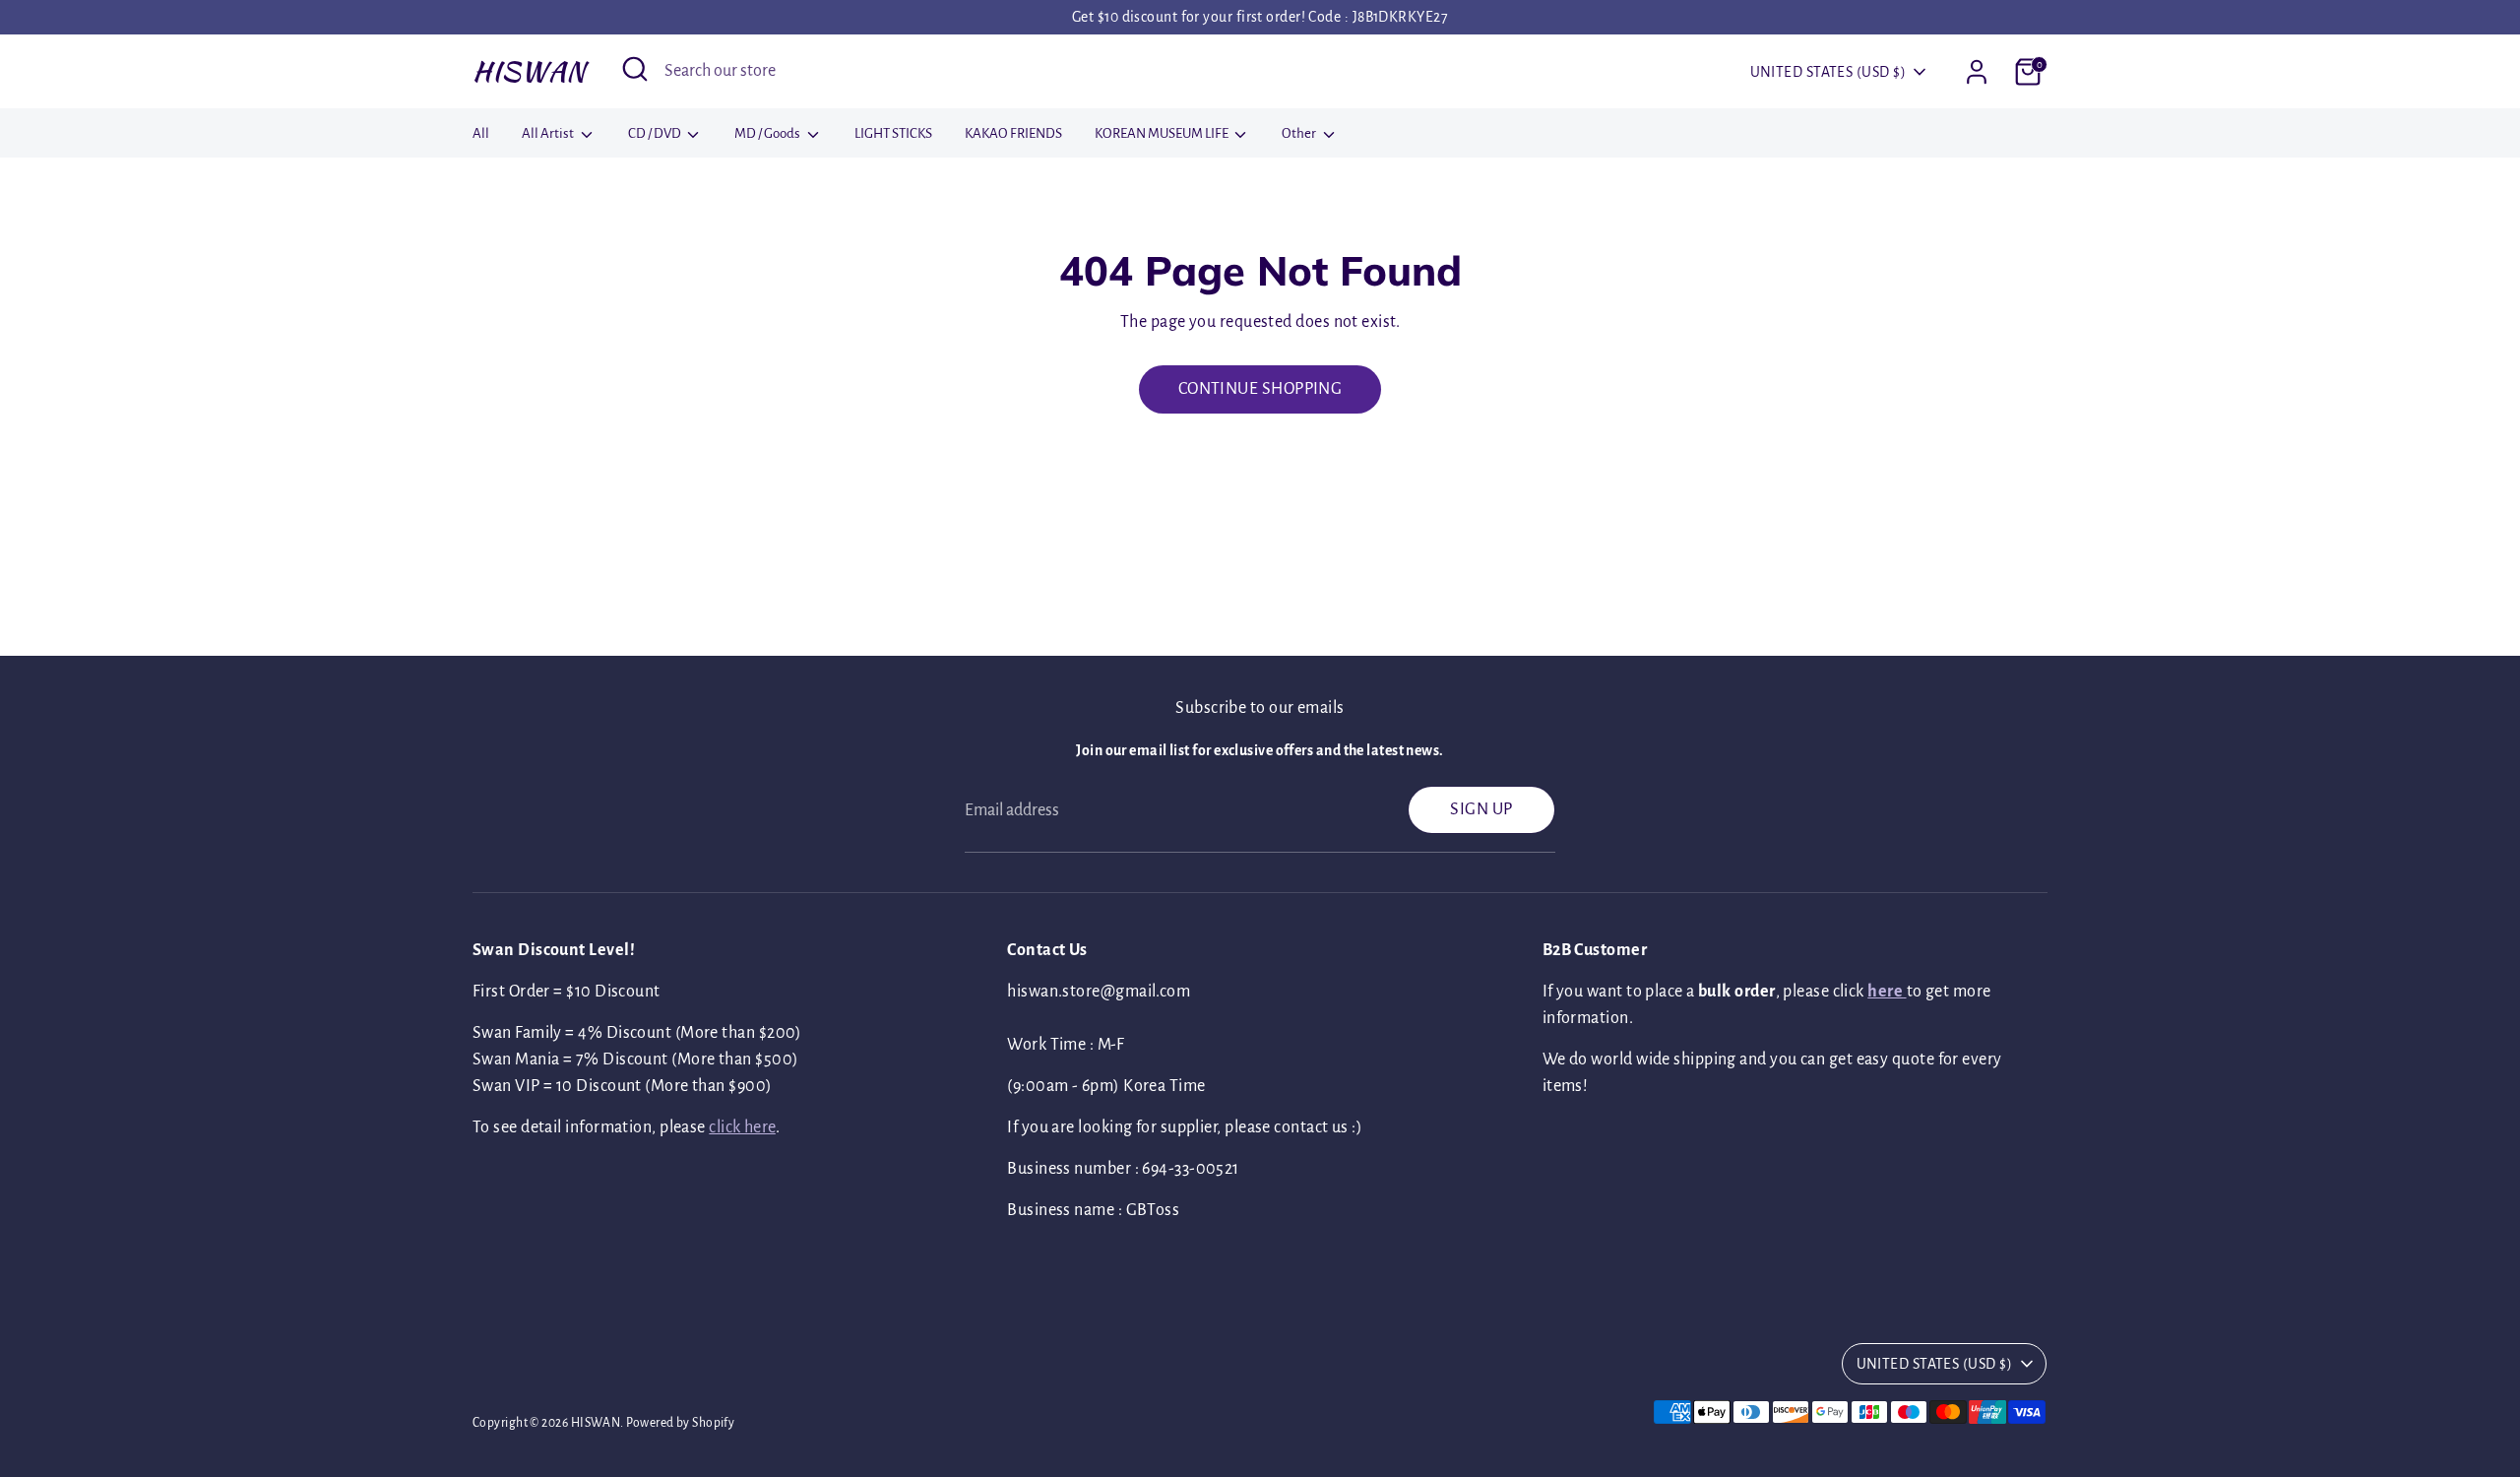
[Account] (1977, 72)
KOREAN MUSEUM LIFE (1163, 133)
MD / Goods (768, 133)
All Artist (549, 133)
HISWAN (529, 71)
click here (742, 1127)
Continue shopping (1260, 389)
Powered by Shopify (680, 1423)
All (481, 133)
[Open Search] (635, 69)
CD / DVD (656, 133)
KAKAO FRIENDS (1013, 133)
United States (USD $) (1828, 72)
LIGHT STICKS (893, 133)
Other (1300, 133)
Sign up (1481, 809)
